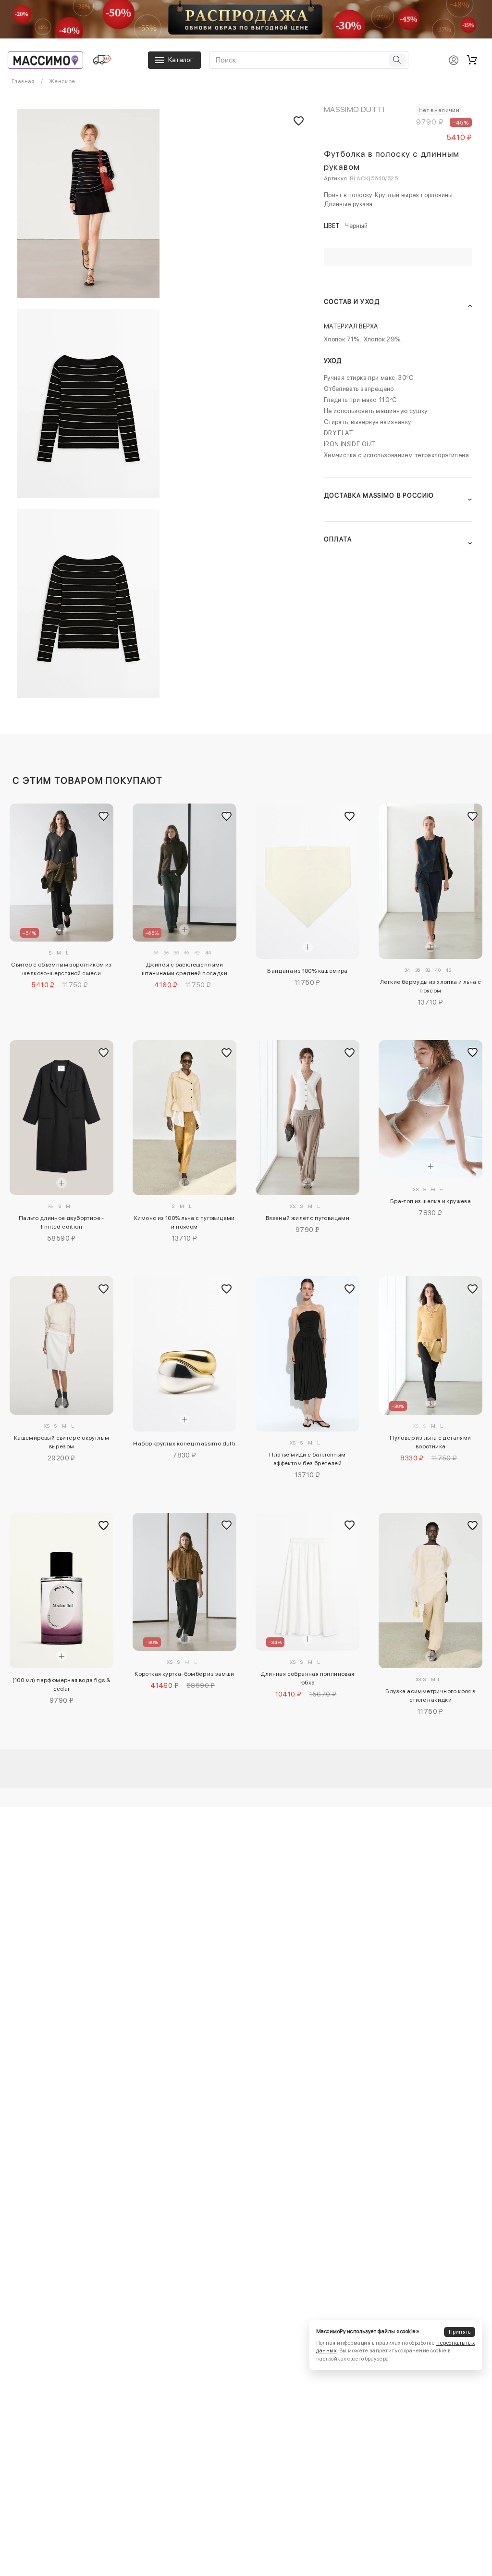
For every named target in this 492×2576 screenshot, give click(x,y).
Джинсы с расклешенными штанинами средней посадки (184, 969)
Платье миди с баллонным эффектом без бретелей (307, 1459)
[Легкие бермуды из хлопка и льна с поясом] (430, 881)
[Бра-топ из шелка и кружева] (430, 1109)
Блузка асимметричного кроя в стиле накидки (430, 1696)
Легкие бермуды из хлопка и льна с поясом (430, 986)
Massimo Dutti (354, 109)
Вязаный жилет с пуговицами (307, 1218)
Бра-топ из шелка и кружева (430, 1201)
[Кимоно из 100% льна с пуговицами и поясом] (184, 1118)
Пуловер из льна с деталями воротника (430, 1442)
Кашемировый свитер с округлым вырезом (62, 1442)
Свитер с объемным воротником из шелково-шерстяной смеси (61, 969)
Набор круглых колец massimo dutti (184, 1444)
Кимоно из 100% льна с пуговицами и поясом (184, 1222)
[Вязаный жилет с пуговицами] (307, 1118)
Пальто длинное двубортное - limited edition (61, 1222)
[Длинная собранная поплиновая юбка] (307, 1582)
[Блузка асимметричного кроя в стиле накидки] (430, 1590)
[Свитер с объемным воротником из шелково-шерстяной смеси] (61, 873)
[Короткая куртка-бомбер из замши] (184, 1582)
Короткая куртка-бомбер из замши (184, 1674)
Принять (460, 2332)
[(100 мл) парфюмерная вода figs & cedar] (61, 1590)
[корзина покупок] (472, 60)
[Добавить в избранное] (104, 816)
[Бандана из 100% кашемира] (307, 881)
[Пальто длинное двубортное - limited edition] (61, 1118)
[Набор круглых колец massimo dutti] (184, 1354)
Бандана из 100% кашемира (307, 971)
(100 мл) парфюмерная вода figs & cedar (62, 1684)
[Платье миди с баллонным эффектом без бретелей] (307, 1354)
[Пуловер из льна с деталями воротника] (430, 1345)
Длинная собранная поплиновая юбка (307, 1678)
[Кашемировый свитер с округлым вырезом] (61, 1345)
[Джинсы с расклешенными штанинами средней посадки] (184, 873)
